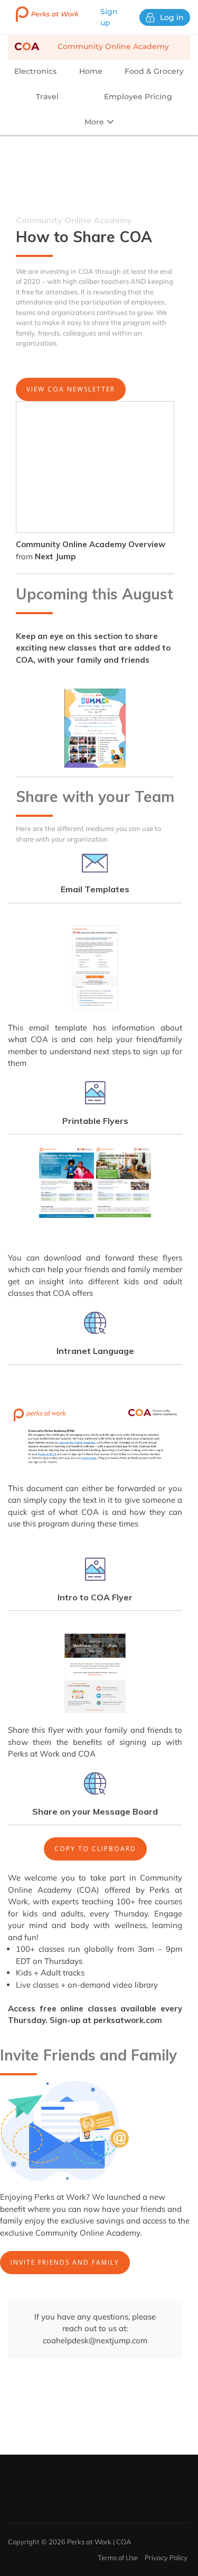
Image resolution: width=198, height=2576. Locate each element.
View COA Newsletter (71, 389)
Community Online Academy (92, 46)
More (95, 122)
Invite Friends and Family (65, 2262)
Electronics (35, 71)
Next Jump (55, 556)
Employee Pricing (138, 97)
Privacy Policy (166, 2558)
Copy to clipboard (95, 1849)
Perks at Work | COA (99, 2542)
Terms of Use (118, 2558)
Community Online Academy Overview (91, 544)
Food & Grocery (154, 71)
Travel (47, 97)
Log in (172, 17)
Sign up (109, 17)
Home (91, 71)
